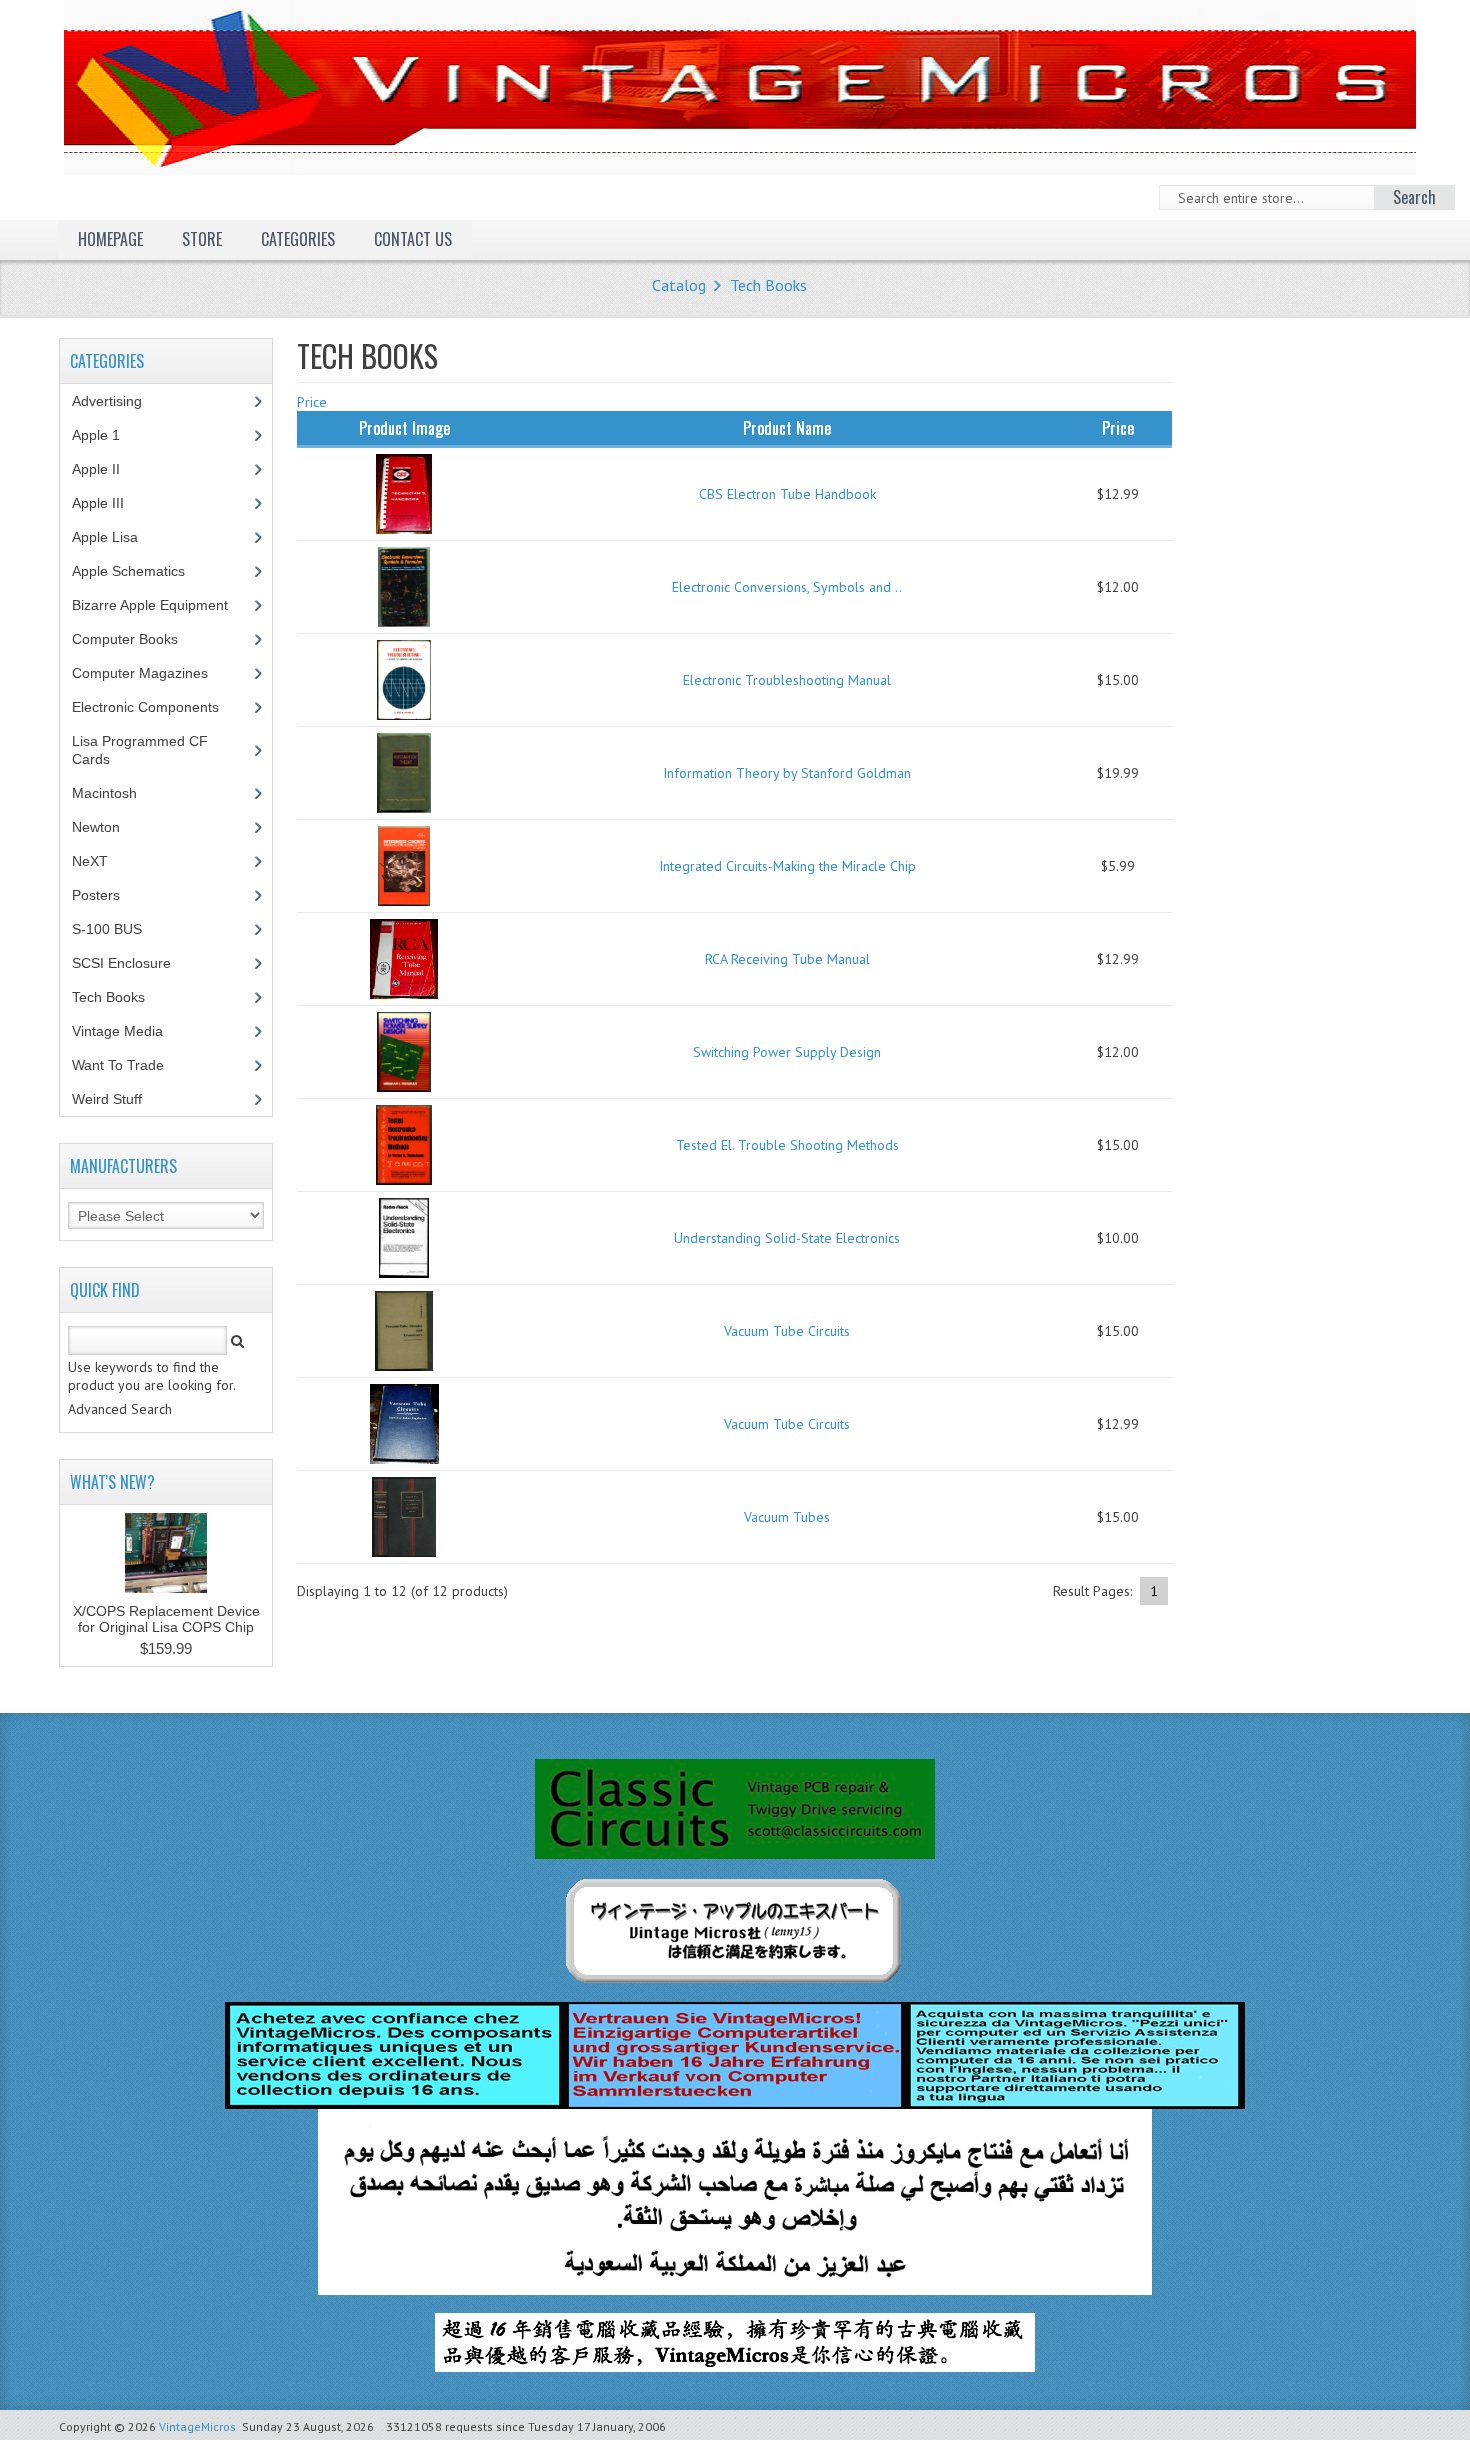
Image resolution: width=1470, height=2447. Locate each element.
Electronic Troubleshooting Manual (787, 680)
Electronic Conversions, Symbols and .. (787, 587)
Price (312, 402)
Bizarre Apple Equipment (161, 605)
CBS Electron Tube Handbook (787, 494)
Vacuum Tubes (787, 1517)
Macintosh (115, 793)
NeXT (90, 861)
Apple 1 (107, 435)
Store (202, 239)
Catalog (679, 285)
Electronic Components (156, 707)
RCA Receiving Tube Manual (787, 959)
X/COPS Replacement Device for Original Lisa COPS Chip (166, 1619)
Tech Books (768, 285)
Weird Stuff (118, 1099)
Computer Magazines (155, 673)
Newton (96, 827)
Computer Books (140, 639)
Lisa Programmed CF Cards (140, 750)
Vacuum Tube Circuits (787, 1331)
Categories (298, 239)
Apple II (107, 469)
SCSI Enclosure (132, 963)
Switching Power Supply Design (787, 1052)
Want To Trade (118, 1065)
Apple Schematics (139, 571)
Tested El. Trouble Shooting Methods (787, 1145)
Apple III (109, 503)
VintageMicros (197, 2426)
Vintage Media (128, 1031)
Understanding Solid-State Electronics (787, 1238)
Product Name (787, 428)
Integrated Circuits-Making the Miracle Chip (787, 866)
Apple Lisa (120, 537)
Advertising (118, 401)
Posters (107, 895)
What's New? (112, 1482)
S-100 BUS (118, 929)
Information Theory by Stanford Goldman (787, 773)
